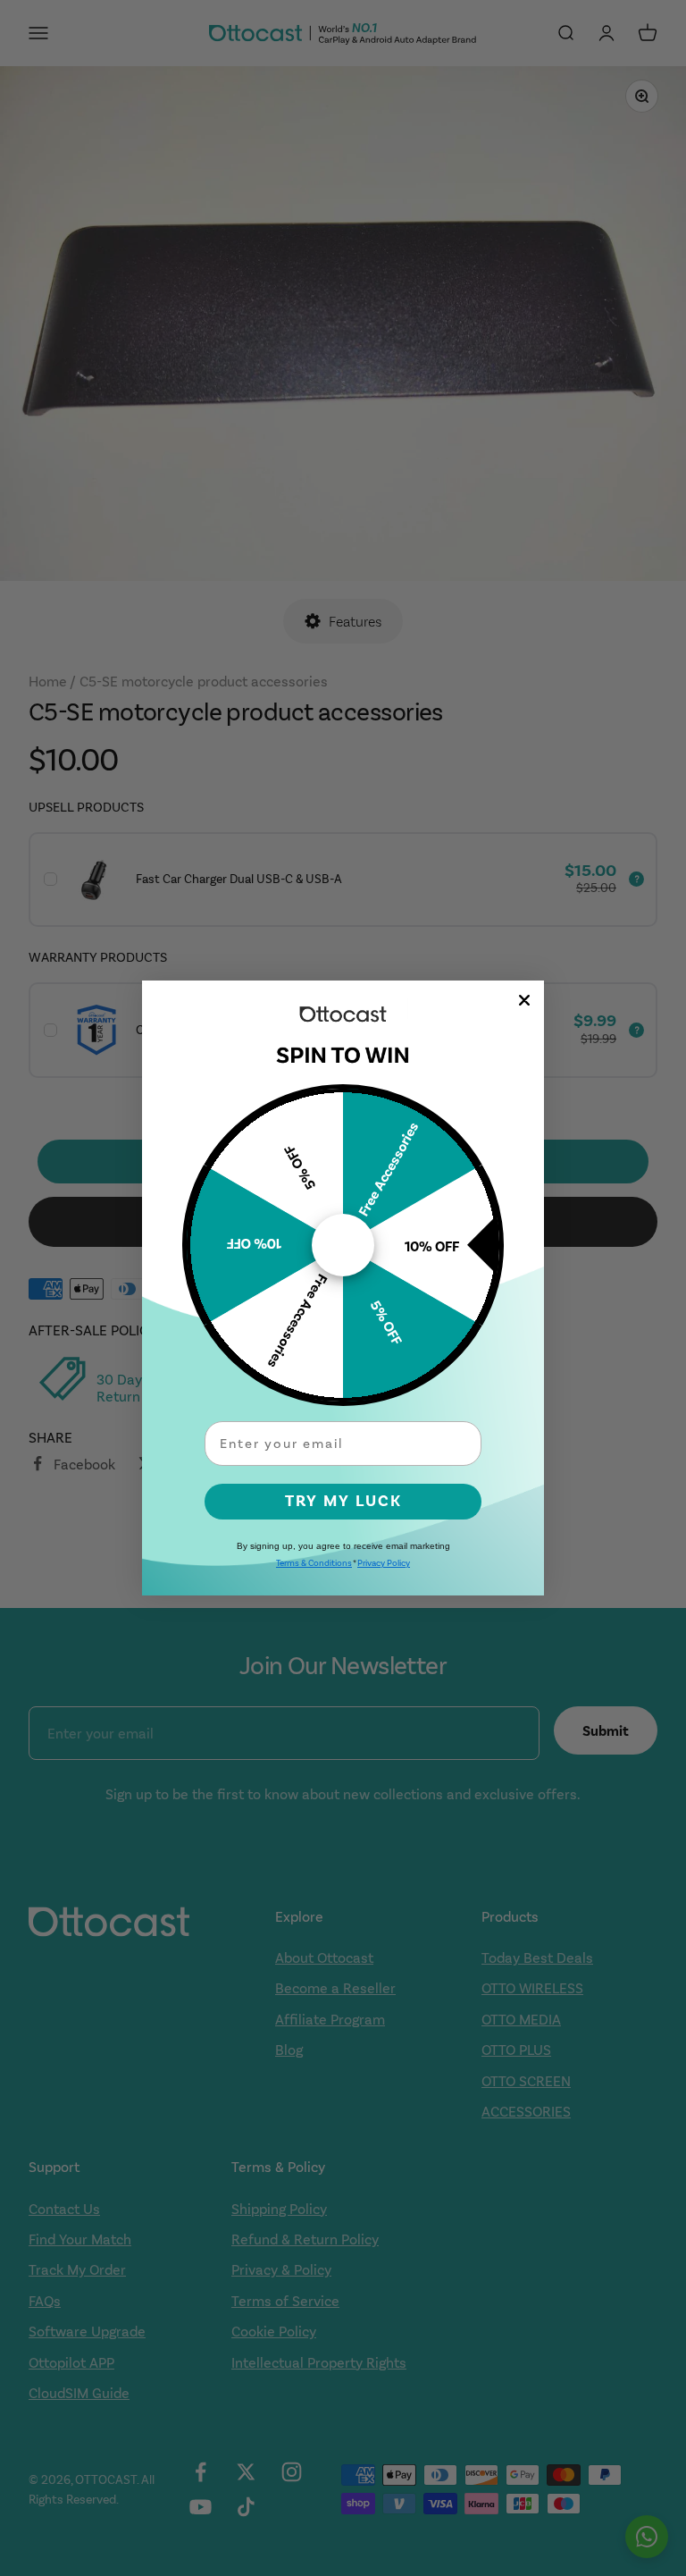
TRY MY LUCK (343, 1501)
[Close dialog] (524, 1000)
